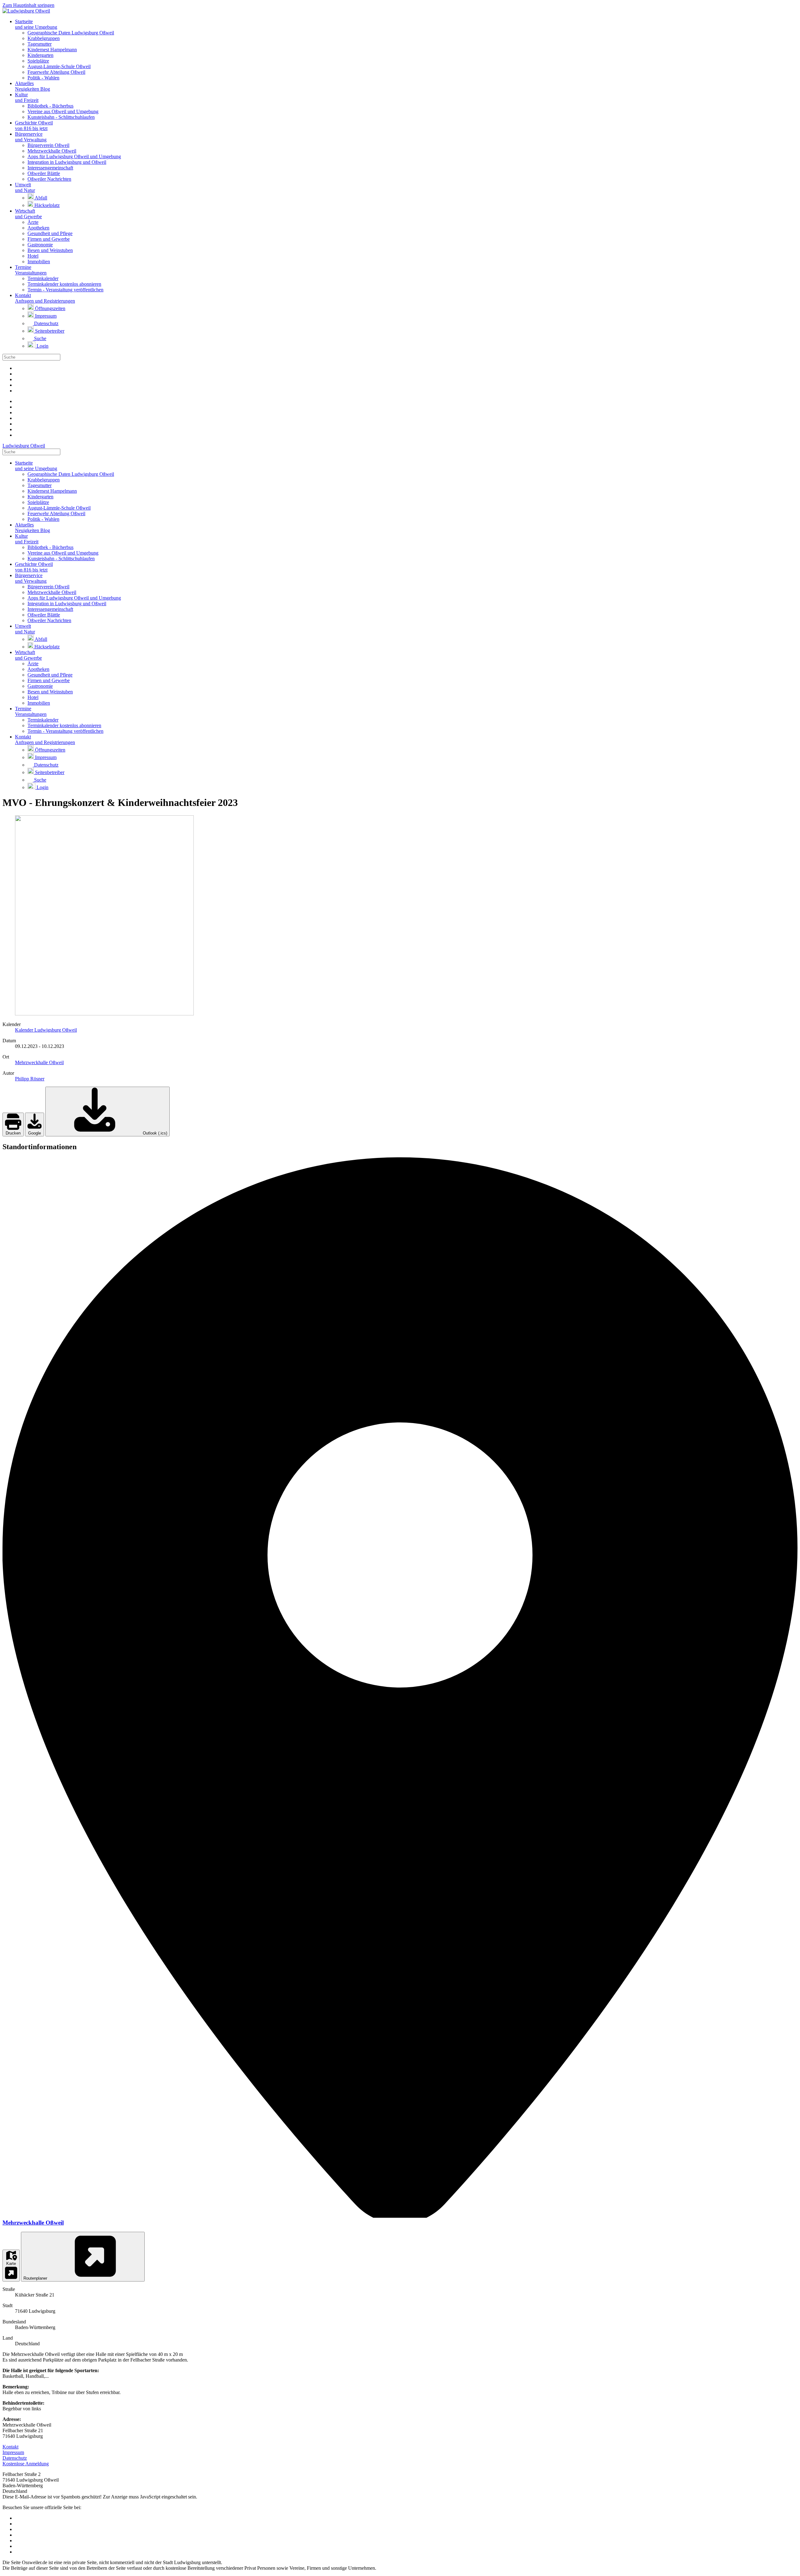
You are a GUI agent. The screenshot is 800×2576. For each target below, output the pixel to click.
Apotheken (38, 228)
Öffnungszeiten (50, 308)
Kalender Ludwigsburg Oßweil (46, 1030)
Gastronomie (40, 245)
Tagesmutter (40, 44)
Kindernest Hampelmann (52, 50)
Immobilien (39, 262)
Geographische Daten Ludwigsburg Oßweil (71, 33)
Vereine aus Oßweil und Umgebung (63, 111)
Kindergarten (40, 55)
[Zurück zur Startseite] (26, 11)
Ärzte (33, 222)
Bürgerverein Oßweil (48, 145)
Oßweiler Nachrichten (49, 179)
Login (42, 346)
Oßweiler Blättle (44, 173)
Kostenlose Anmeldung (26, 2464)
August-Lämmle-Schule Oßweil (59, 66)
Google (35, 1133)
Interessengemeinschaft (50, 168)
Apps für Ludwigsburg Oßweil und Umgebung (74, 156)
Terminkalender (43, 278)
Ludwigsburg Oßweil (24, 446)
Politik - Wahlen (43, 78)
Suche (40, 338)
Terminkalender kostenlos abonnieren (64, 284)
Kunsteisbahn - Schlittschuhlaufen (61, 117)
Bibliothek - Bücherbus (50, 106)
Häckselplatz (46, 205)
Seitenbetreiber (49, 331)
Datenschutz (46, 323)
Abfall (40, 198)
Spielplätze (38, 61)
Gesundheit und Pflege (50, 233)
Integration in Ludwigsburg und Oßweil (67, 162)
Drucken (13, 1133)
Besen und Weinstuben (50, 250)
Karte (11, 2264)
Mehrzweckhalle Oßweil (52, 151)
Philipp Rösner (30, 1079)
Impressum (45, 316)
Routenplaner (36, 2278)
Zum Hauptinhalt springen (28, 5)
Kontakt (10, 2447)
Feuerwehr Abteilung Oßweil (56, 72)
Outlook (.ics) (154, 1133)
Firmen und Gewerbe (49, 239)
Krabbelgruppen (44, 38)
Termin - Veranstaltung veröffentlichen (65, 290)
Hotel (33, 256)
